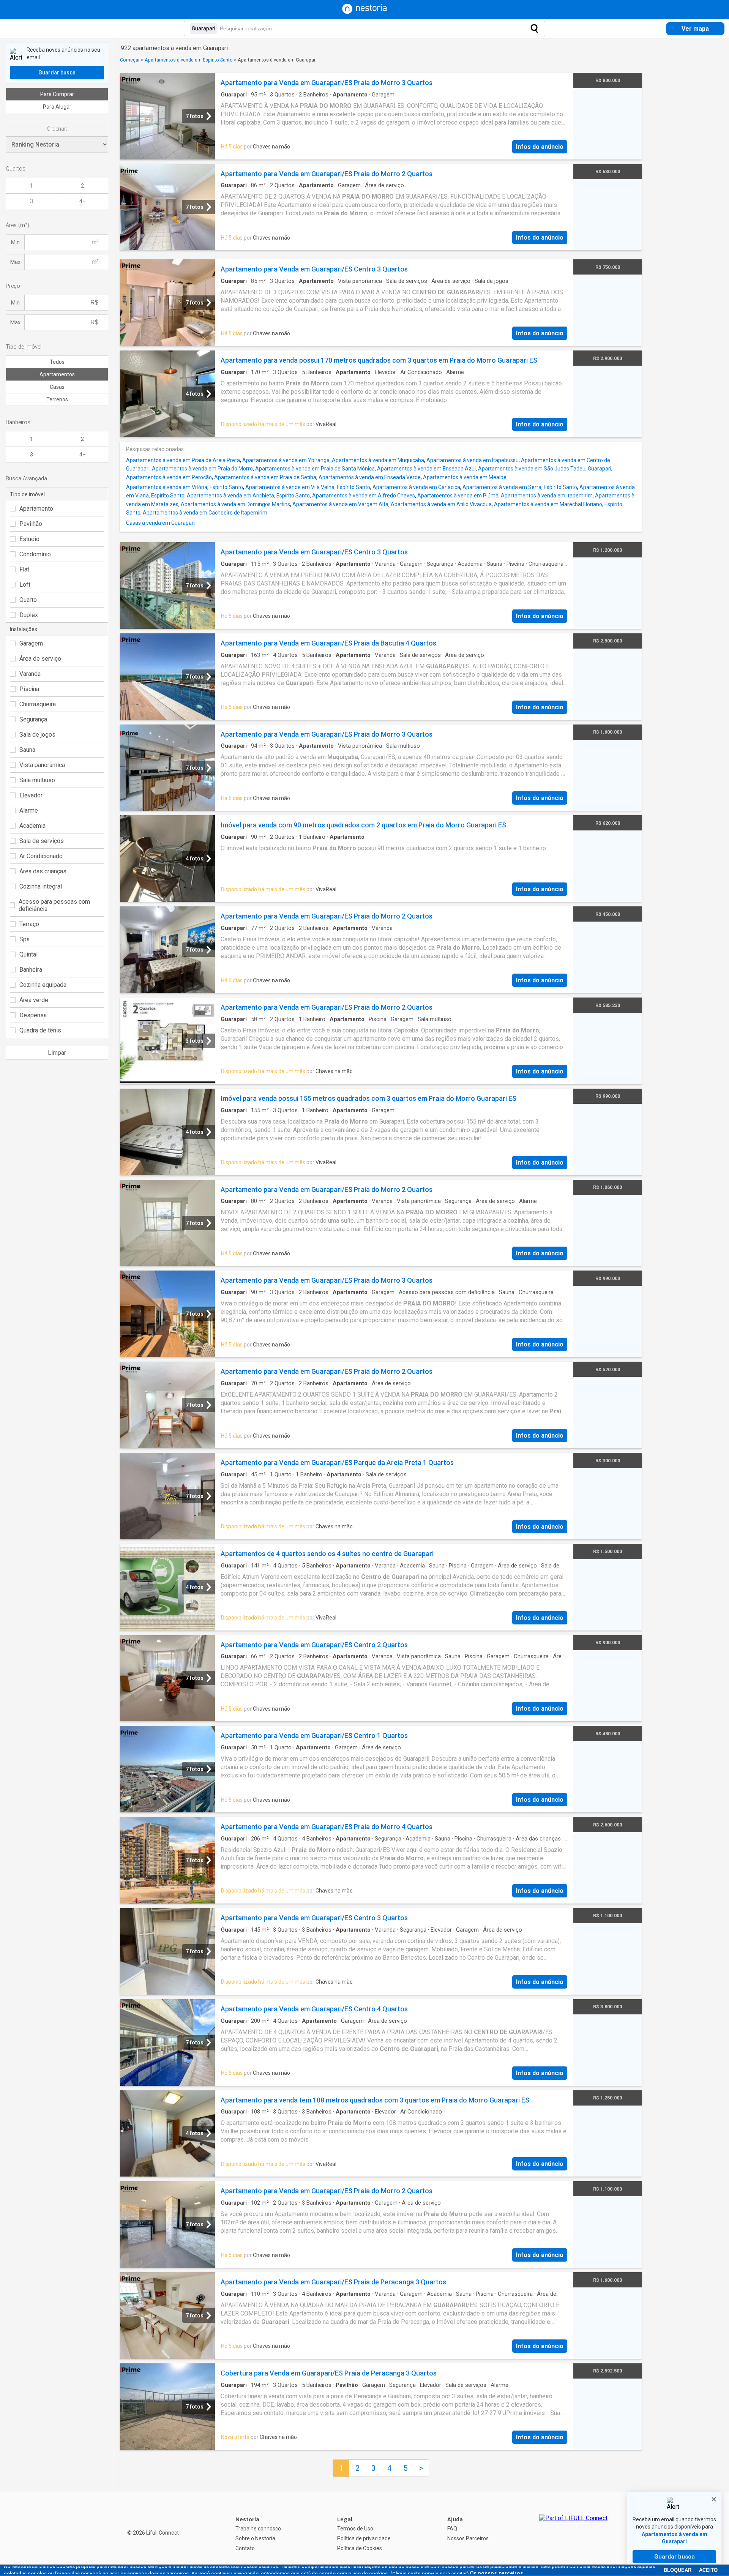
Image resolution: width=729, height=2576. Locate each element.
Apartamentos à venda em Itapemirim (547, 496)
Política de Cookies (360, 2548)
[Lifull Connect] (573, 2534)
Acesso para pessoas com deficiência (54, 905)
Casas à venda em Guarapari (160, 523)
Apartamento (36, 509)
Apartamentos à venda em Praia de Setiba (265, 477)
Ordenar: (57, 129)
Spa (24, 939)
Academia (32, 826)
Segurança (33, 719)
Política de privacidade (364, 2538)
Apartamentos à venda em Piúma (458, 496)
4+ (82, 201)
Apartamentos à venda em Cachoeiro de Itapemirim (205, 513)
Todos (57, 362)
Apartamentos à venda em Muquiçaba (378, 460)
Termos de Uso (355, 2529)
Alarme (29, 811)
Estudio (29, 539)
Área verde (34, 1000)
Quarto (28, 600)
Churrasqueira (38, 704)
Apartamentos (57, 374)
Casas (57, 387)
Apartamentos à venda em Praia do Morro (202, 469)
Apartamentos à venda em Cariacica (416, 487)
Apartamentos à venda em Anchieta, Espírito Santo (248, 496)
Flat (24, 569)
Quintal (28, 954)
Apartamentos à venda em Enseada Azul (426, 469)
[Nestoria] (364, 12)
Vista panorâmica (42, 765)
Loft (25, 585)
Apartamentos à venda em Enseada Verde (370, 477)
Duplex (29, 615)
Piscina (29, 689)
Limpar (57, 1053)
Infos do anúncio (540, 147)
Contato (245, 2548)
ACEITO (708, 2570)
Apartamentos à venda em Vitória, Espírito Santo (185, 487)
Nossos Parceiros (468, 2538)
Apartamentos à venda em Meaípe (465, 477)
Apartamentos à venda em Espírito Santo (189, 60)
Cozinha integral (41, 886)
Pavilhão (31, 524)
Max (15, 262)
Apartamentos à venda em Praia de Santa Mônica (315, 469)
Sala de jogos (37, 735)
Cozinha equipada (43, 985)
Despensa (33, 1015)
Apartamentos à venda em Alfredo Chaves (364, 496)
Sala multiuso (37, 780)
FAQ (452, 2529)
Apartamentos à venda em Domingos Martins (235, 504)
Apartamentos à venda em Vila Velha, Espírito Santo (308, 487)
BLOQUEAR (678, 2570)
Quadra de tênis (40, 1030)
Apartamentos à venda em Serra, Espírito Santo (520, 487)
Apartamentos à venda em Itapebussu (473, 460)
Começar (130, 60)
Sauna (27, 750)
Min (15, 242)
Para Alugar (57, 107)
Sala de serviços (42, 841)
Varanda (30, 674)
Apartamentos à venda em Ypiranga (286, 460)
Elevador (31, 795)
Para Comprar (57, 94)
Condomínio (35, 554)
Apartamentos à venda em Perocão (169, 477)
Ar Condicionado (41, 856)
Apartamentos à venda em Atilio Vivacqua (441, 504)
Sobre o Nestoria (255, 2538)
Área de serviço (40, 659)
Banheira (31, 970)
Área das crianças (43, 871)
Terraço (29, 924)
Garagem (31, 643)
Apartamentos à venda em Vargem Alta (340, 504)
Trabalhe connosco (258, 2529)
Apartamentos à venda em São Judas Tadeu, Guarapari (545, 469)
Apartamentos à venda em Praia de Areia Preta (183, 460)
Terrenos (57, 399)
